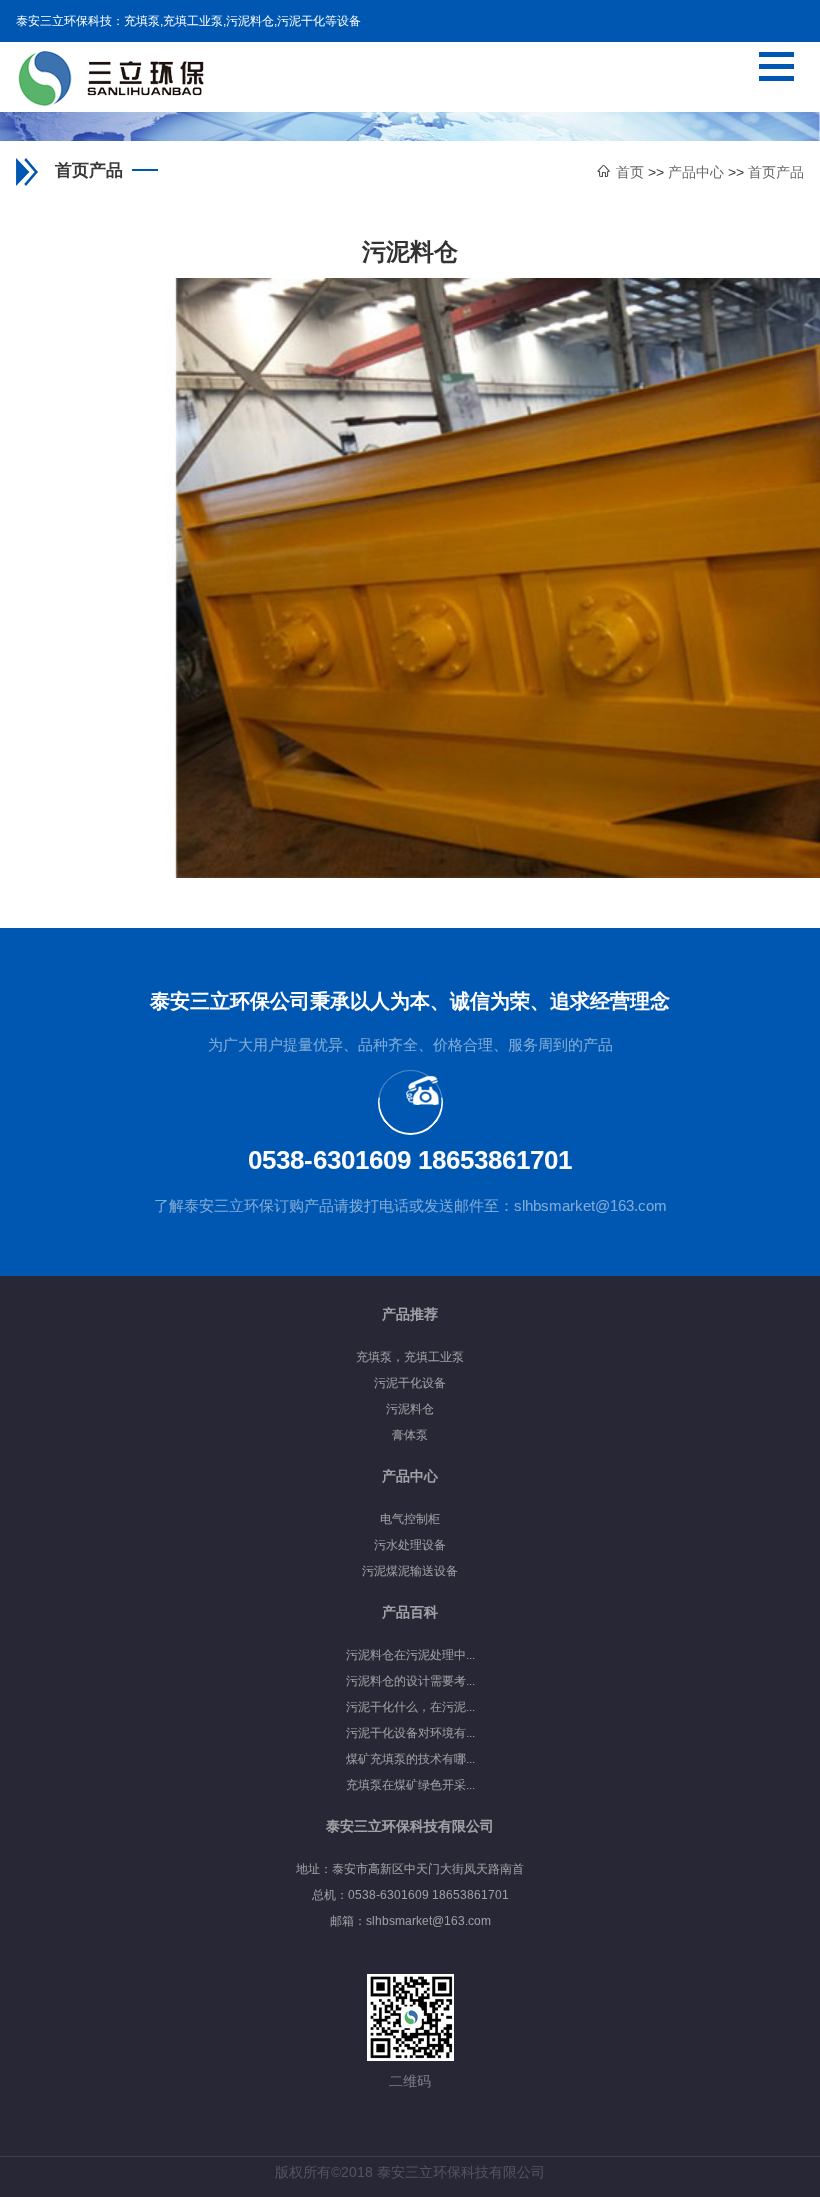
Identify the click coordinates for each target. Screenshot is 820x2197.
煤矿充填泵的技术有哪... (410, 1759)
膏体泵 (410, 1435)
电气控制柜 (410, 1519)
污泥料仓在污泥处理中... (410, 1655)
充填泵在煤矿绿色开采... (410, 1785)
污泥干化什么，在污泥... (410, 1707)
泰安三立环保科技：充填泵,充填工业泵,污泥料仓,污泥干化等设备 (188, 21)
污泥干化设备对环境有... (410, 1733)
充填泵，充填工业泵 (410, 1357)
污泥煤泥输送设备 (410, 1571)
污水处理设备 (410, 1545)
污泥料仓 (410, 1409)
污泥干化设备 (410, 1383)
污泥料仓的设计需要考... (410, 1681)
